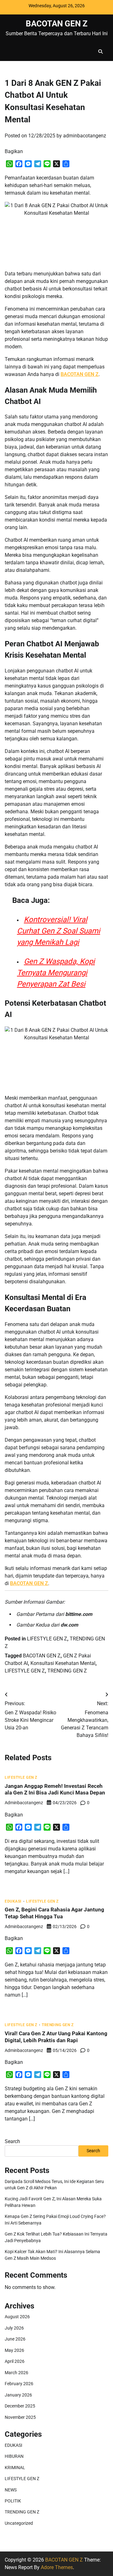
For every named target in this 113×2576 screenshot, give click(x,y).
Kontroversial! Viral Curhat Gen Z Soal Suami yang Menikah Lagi (59, 931)
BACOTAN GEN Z (57, 24)
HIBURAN (14, 2456)
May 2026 (14, 2350)
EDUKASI (13, 1902)
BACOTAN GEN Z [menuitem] (80, 374)
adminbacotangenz (85, 136)
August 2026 (17, 2317)
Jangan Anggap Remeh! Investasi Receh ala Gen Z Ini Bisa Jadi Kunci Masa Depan (55, 1789)
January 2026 (18, 2395)
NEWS (11, 2490)
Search (12, 2141)
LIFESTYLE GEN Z (47, 1639)
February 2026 (19, 2384)
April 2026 (15, 2361)
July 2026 (14, 2328)
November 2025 (20, 2417)
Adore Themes (57, 2567)
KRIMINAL (15, 2468)
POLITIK (13, 2501)
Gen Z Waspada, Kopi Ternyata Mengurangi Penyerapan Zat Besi (56, 973)
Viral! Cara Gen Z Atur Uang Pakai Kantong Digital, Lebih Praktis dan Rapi (56, 2037)
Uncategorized (19, 2523)
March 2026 (16, 2373)
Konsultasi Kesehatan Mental (63, 1663)
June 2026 (15, 2339)
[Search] (100, 52)
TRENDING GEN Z (67, 1671)
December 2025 (20, 2406)
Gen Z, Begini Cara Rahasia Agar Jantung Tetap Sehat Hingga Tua (54, 1913)
